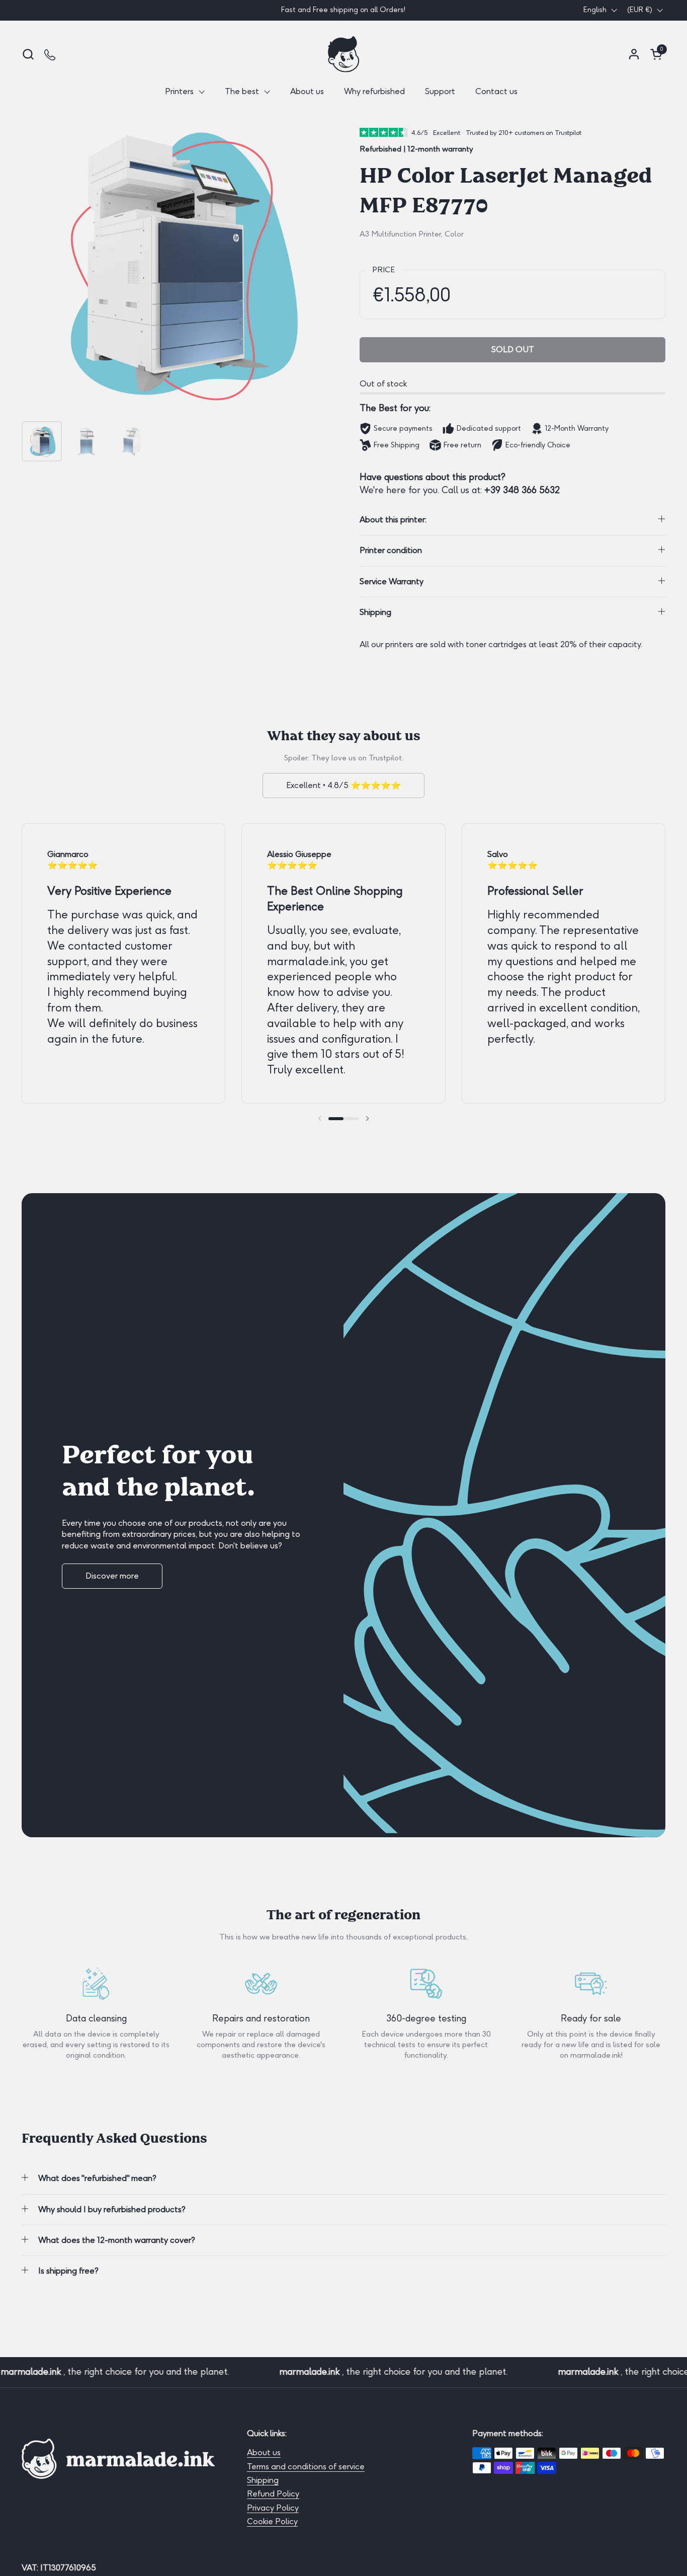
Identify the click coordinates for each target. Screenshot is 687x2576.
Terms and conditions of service (306, 2467)
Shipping (263, 2480)
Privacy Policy (273, 2508)
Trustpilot (385, 758)
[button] (28, 54)
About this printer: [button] (393, 520)
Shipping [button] (375, 612)
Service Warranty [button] (392, 581)
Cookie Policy (272, 2521)
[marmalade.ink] (343, 54)
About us (264, 2452)
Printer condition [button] (391, 550)
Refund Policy (273, 2494)
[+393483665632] (51, 54)
